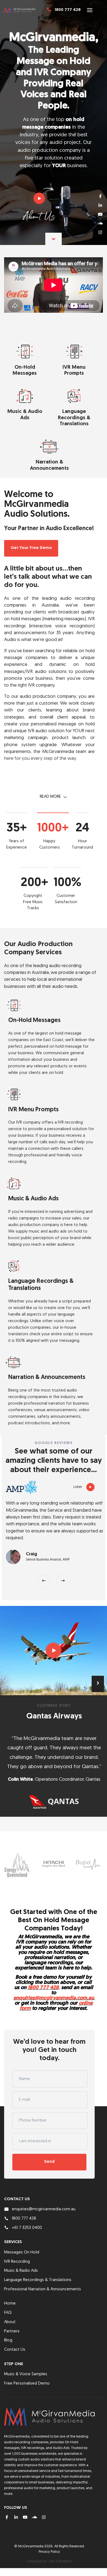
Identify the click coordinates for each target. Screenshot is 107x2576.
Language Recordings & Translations (38, 2263)
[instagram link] (100, 232)
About (10, 2305)
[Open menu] (90, 10)
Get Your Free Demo (31, 548)
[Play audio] (89, 1487)
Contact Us (15, 2333)
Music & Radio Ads (21, 2254)
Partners (12, 2314)
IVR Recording (17, 2245)
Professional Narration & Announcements (43, 2273)
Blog (8, 2324)
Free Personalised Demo (27, 2367)
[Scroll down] (54, 239)
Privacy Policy (49, 2535)
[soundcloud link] (100, 223)
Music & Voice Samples (26, 2358)
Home (10, 2287)
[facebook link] (100, 196)
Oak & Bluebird (60, 2545)
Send (49, 2145)
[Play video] (54, 1648)
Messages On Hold (22, 2236)
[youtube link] (100, 214)
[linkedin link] (100, 205)
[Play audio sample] (39, 198)
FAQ (8, 2296)
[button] (44, 1579)
